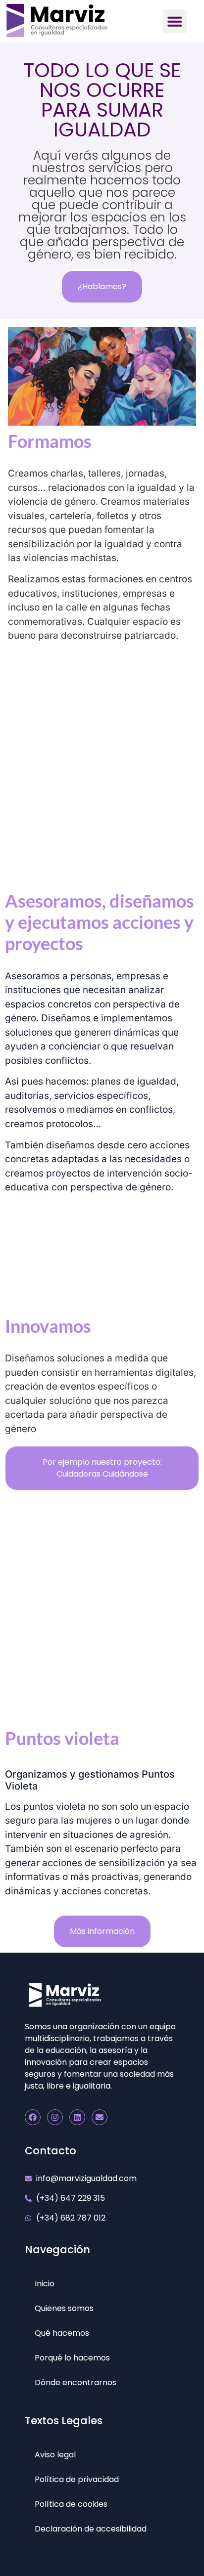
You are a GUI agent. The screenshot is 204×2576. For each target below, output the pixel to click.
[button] (175, 21)
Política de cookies (71, 2504)
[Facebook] (33, 2117)
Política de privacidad (77, 2479)
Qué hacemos (62, 2333)
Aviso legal (55, 2455)
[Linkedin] (77, 2117)
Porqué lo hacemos (72, 2358)
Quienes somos (64, 2308)
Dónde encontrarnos (76, 2382)
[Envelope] (100, 2117)
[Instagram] (55, 2117)
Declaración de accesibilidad (91, 2529)
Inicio (45, 2284)
